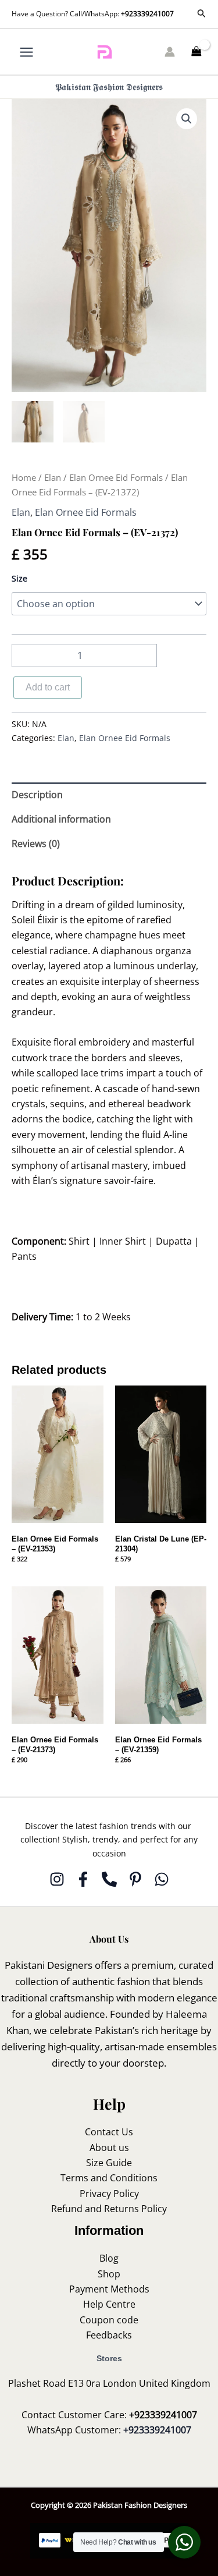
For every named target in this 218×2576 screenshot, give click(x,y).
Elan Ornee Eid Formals (116, 477)
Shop (109, 2274)
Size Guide (109, 2163)
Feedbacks (109, 2335)
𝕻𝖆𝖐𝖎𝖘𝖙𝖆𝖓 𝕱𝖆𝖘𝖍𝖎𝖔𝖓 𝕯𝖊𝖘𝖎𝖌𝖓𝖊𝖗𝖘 (109, 87)
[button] (202, 14)
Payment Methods (109, 2289)
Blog (109, 2258)
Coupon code (109, 2320)
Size (19, 578)
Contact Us (109, 2132)
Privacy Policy (109, 2194)
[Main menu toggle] (26, 52)
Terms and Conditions (109, 2178)
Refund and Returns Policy (109, 2209)
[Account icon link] (170, 52)
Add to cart (48, 687)
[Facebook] (83, 1879)
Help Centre (109, 2304)
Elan (53, 477)
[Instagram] (57, 1879)
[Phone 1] (109, 1879)
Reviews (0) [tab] (36, 844)
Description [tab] (37, 795)
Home (24, 477)
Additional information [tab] (61, 819)
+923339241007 (147, 14)
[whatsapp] (162, 1879)
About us (109, 2148)
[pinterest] (135, 1879)
